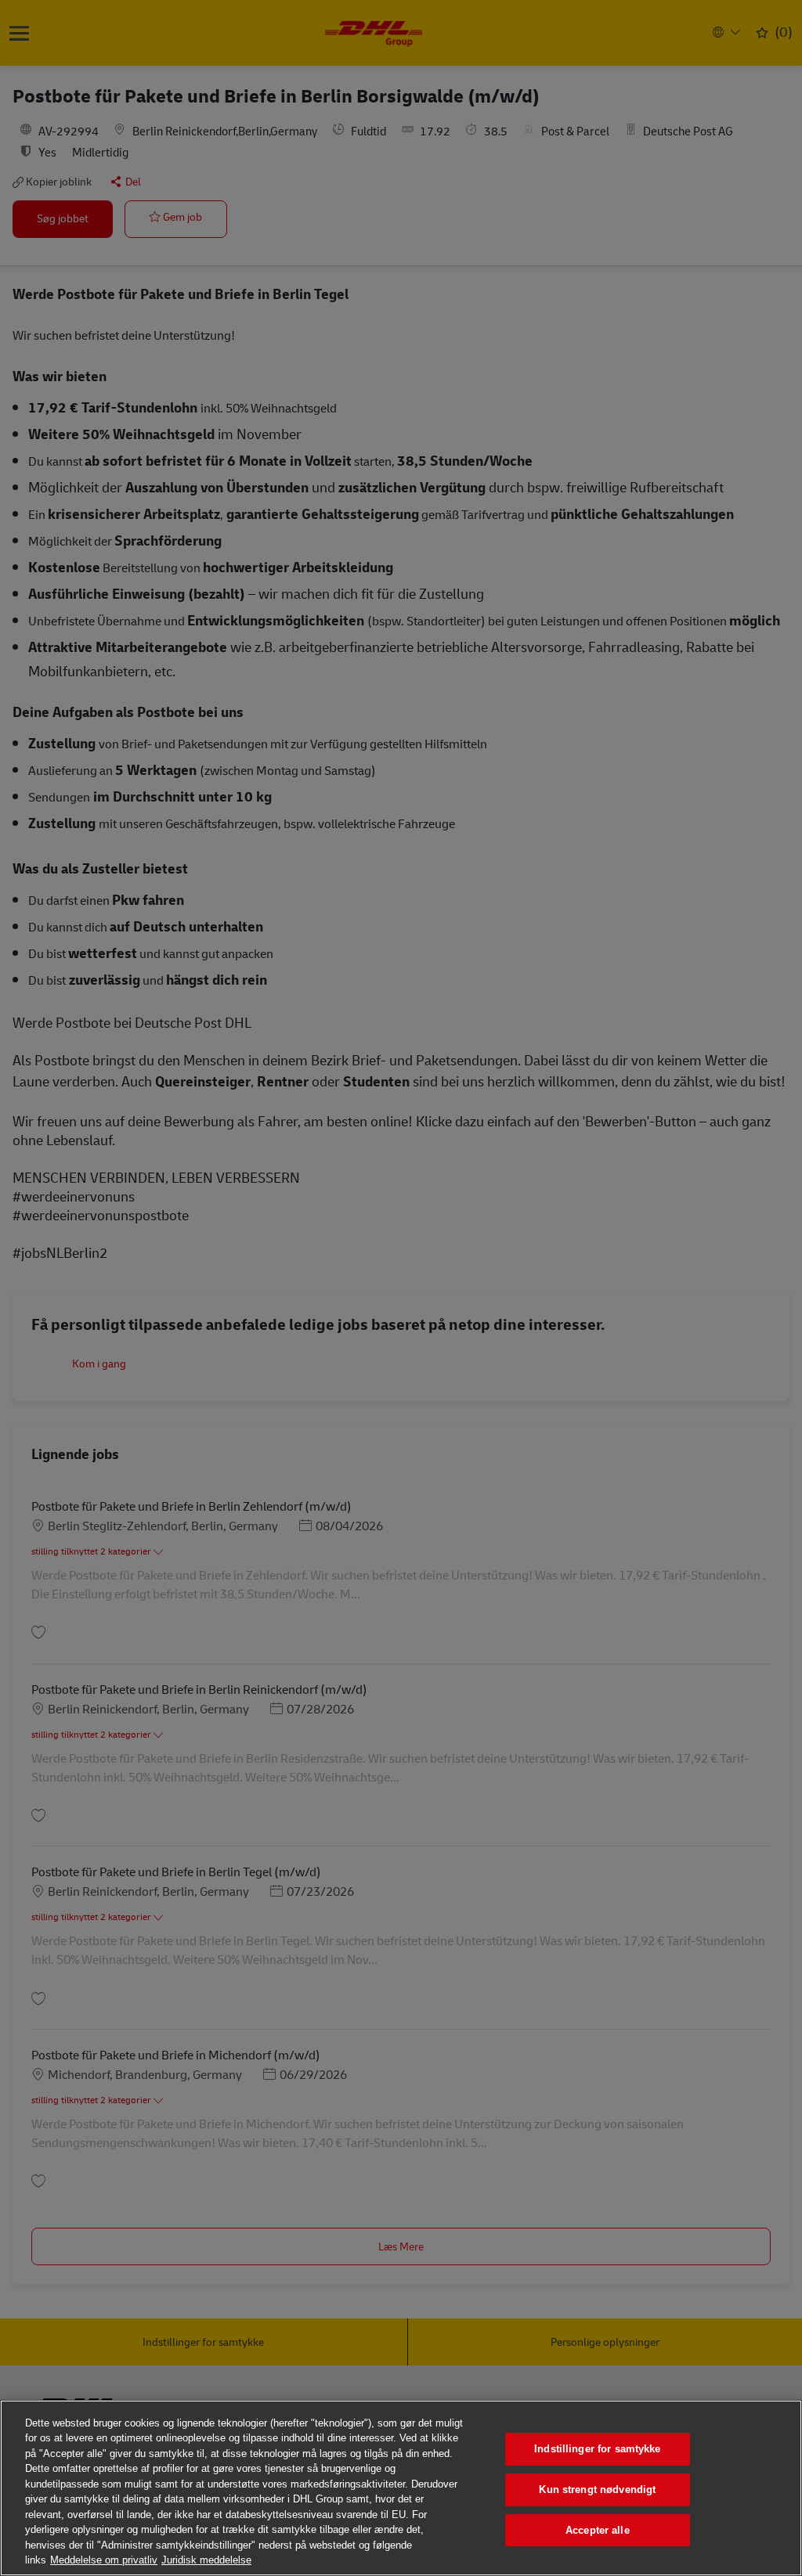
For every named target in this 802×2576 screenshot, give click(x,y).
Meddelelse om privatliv (104, 2560)
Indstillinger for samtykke (597, 2450)
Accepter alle (598, 2530)
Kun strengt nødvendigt (597, 2490)
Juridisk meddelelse (206, 2560)
